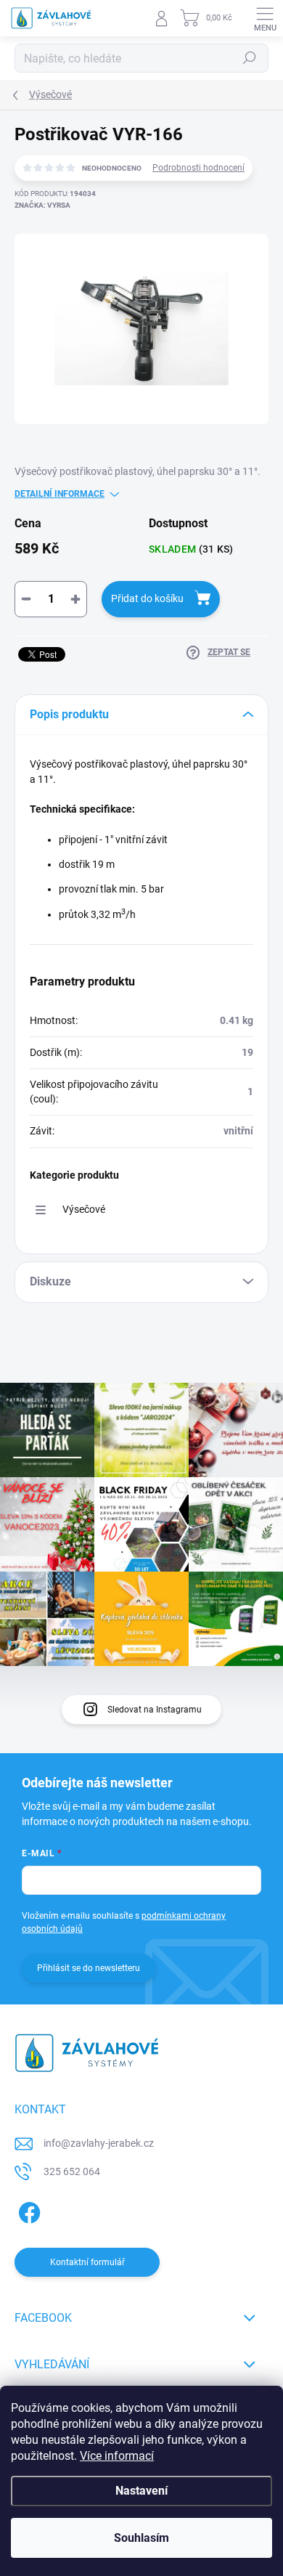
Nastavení (141, 2491)
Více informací (117, 2456)
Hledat (250, 58)
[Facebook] (27, 2210)
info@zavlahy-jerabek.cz (99, 2143)
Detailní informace (60, 494)
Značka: (42, 205)
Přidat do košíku (147, 598)
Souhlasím (141, 2538)
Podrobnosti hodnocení (198, 168)
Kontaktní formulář (87, 2262)
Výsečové (84, 1209)
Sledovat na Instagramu (155, 1710)
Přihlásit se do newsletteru (89, 1968)
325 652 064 (72, 2171)
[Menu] (265, 18)
